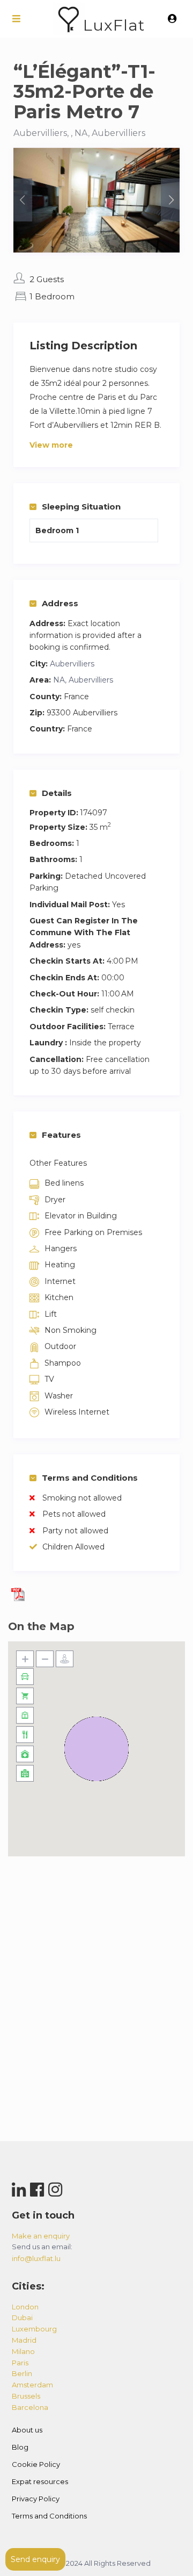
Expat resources (40, 2481)
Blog (20, 2447)
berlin (22, 2373)
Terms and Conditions (90, 1478)
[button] (96, 1749)
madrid (24, 2340)
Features (61, 1135)
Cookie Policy (36, 2464)
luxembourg (34, 2329)
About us (27, 2430)
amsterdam (32, 2385)
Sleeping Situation (81, 507)
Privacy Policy (36, 2499)
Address (60, 603)
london (25, 2307)
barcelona (30, 2407)
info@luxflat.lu (36, 2258)
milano (23, 2351)
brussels (26, 2396)
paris (20, 2363)
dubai (22, 2317)
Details (57, 793)
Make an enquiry (41, 2236)
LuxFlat (114, 25)
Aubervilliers (72, 664)
